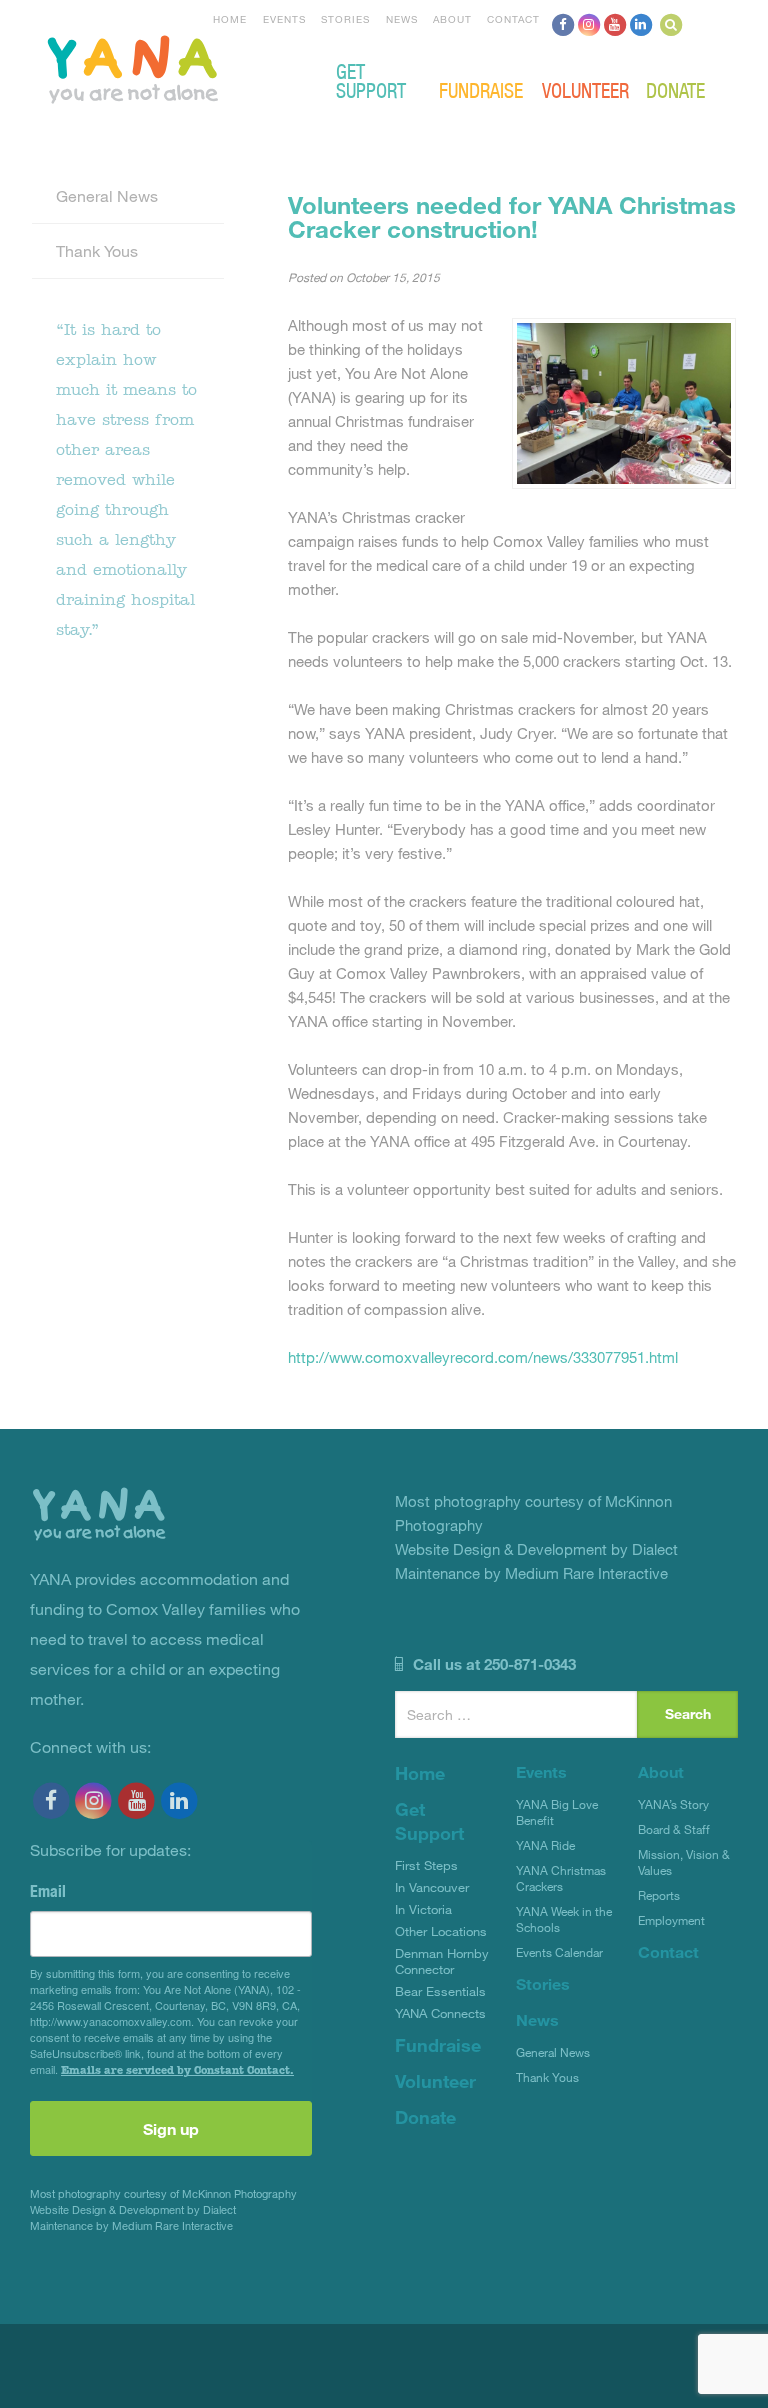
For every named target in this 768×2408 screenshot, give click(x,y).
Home (230, 19)
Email (48, 1891)
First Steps (426, 1865)
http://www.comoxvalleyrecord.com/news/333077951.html (483, 1357)
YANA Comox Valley (200, 67)
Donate (675, 89)
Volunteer (585, 89)
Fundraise (481, 89)
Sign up (171, 2128)
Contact (513, 19)
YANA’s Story (673, 1804)
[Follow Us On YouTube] (615, 24)
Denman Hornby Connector (442, 1961)
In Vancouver (432, 1887)
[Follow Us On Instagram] (589, 24)
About (452, 19)
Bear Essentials (440, 1991)
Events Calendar (559, 1952)
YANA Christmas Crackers (561, 1878)
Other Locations (441, 1931)
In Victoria (423, 1909)
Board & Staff (674, 1829)
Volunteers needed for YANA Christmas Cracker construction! (512, 216)
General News (107, 195)
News (402, 19)
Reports (659, 1895)
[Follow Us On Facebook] (563, 24)
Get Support (371, 80)
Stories (345, 19)
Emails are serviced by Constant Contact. (177, 2070)
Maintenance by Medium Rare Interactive (131, 2225)
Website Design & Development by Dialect (133, 2209)
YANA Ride (545, 1845)
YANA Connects (440, 2013)
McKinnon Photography (239, 2193)
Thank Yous (97, 250)
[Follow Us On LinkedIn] (641, 24)
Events (284, 19)
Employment (671, 1920)
